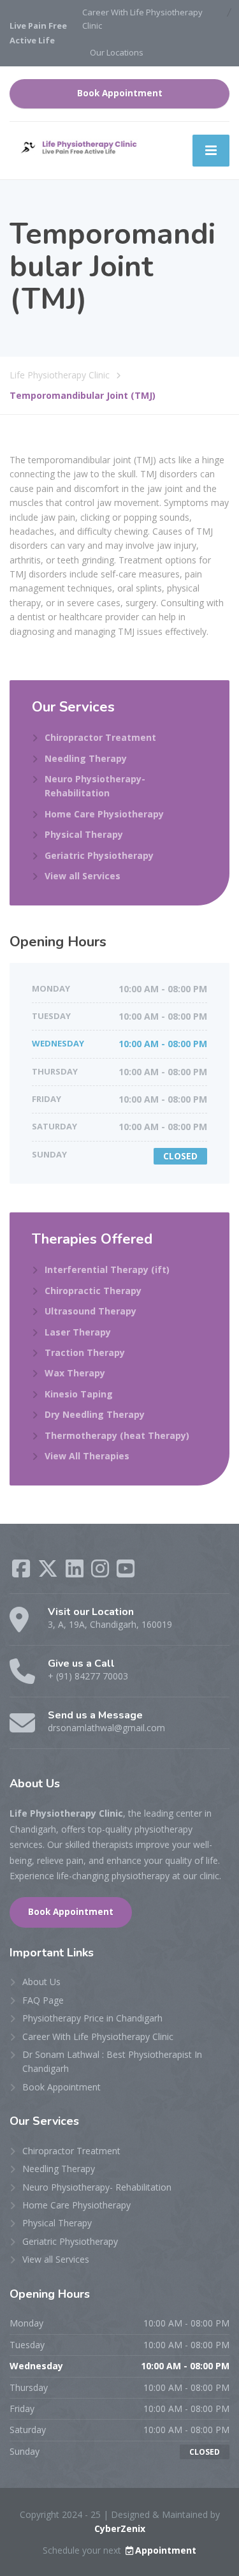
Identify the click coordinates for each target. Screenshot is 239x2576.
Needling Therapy (86, 758)
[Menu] (211, 151)
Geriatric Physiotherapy (99, 855)
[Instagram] (101, 1573)
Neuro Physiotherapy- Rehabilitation (95, 786)
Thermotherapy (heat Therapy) (117, 1435)
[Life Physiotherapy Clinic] (76, 146)
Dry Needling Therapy (95, 1414)
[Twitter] (49, 1573)
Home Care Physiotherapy (104, 814)
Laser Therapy (78, 1332)
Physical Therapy (84, 834)
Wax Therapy (75, 1373)
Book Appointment (120, 93)
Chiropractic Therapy (93, 1291)
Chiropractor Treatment (100, 737)
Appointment (166, 2550)
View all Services (83, 876)
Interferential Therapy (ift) (107, 1269)
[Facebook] (22, 1573)
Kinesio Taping (79, 1394)
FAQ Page (43, 2000)
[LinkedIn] (76, 1573)
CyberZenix (120, 2528)
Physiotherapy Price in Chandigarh (92, 2018)
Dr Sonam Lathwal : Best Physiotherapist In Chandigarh (112, 2061)
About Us (41, 1982)
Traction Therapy (85, 1352)
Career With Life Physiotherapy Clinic (142, 19)
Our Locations (117, 52)
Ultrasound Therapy (91, 1311)
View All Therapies (87, 1456)
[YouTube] (126, 1573)
